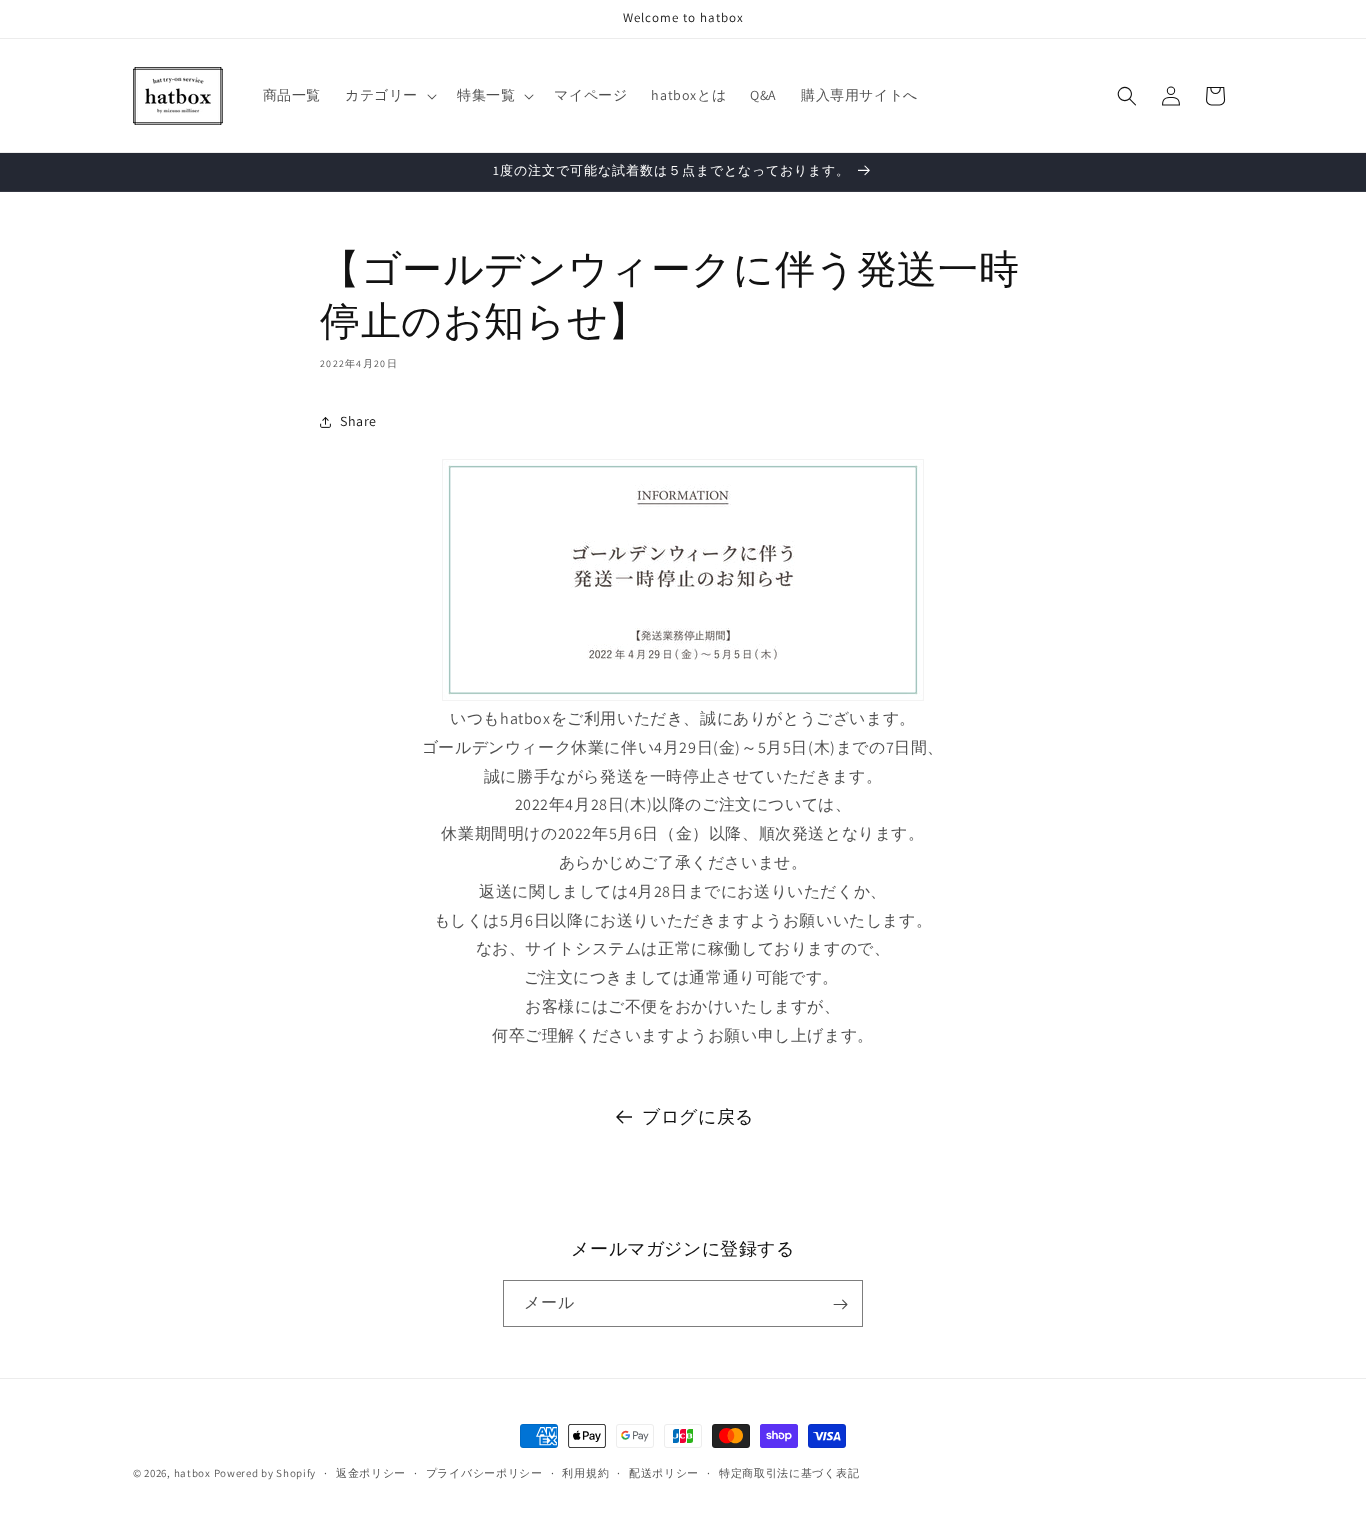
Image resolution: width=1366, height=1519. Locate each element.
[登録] (840, 1304)
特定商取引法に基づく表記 (789, 1472)
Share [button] (358, 422)
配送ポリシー (664, 1472)
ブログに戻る (698, 1116)
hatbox (192, 1473)
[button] (389, 95)
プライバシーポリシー (484, 1472)
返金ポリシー (371, 1472)
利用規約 (585, 1472)
